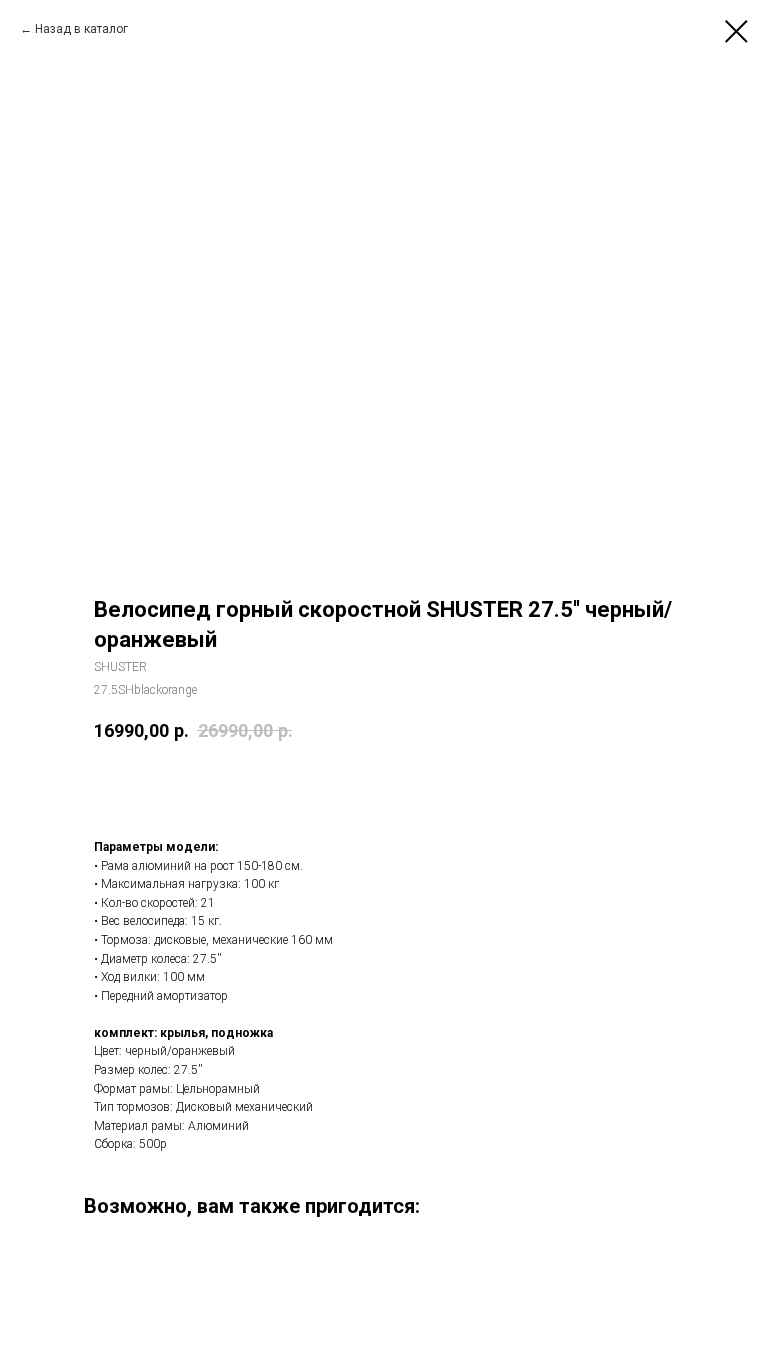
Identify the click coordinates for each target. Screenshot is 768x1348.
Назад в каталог (81, 29)
